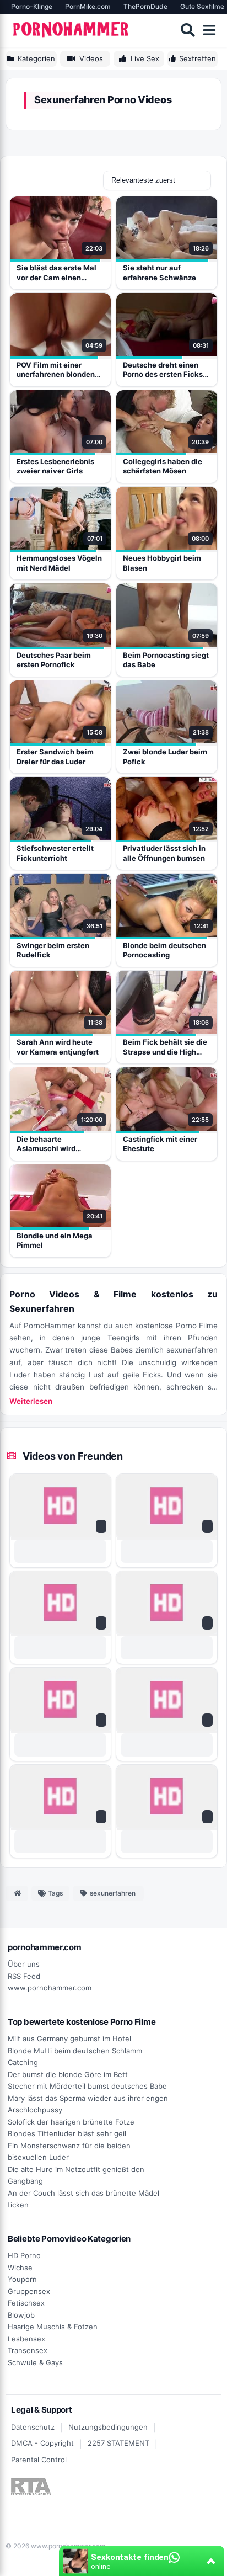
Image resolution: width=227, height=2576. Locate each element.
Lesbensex (26, 2339)
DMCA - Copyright (42, 2443)
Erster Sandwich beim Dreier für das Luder (55, 757)
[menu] (209, 30)
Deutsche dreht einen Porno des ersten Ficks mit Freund (163, 370)
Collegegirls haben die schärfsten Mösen (163, 466)
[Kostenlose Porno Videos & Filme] (72, 30)
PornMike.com (88, 6)
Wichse (20, 2268)
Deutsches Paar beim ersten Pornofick (54, 660)
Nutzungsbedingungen (108, 2427)
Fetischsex (26, 2303)
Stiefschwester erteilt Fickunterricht (55, 853)
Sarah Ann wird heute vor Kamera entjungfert (58, 1047)
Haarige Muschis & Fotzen (53, 2327)
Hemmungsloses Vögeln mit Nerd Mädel (59, 563)
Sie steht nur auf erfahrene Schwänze (160, 273)
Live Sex (145, 58)
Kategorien (36, 58)
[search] (188, 30)
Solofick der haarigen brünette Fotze (71, 2122)
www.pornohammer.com (50, 1988)
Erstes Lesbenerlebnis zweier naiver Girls (55, 466)
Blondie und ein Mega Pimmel (55, 1241)
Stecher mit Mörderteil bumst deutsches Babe (87, 2086)
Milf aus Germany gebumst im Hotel (69, 2039)
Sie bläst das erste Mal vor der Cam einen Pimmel (56, 273)
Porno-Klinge (32, 6)
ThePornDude (145, 6)
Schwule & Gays (35, 2362)
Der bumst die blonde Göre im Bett (68, 2074)
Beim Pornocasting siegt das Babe (166, 660)
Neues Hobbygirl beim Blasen (162, 563)
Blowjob (21, 2315)
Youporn (22, 2279)
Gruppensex (29, 2291)
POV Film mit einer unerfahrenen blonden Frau (56, 370)
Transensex (28, 2350)
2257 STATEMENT (118, 2443)
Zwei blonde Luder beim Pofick (165, 757)
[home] (17, 1893)
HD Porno (24, 2255)
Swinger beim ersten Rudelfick (53, 950)
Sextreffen (198, 58)
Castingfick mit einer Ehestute (160, 1144)
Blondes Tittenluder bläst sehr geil (67, 2133)
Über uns (24, 1964)
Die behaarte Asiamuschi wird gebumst (46, 1144)
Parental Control (39, 2460)
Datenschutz (33, 2427)
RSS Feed (24, 1976)
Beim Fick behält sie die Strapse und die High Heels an (165, 1047)
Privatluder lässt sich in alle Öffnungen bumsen (164, 853)
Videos (91, 58)
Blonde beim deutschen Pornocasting (164, 950)
